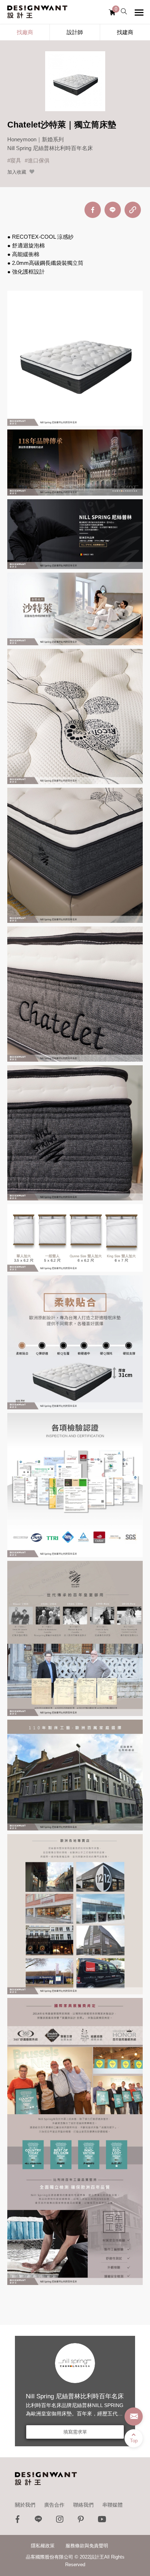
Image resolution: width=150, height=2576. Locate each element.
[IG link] (60, 2521)
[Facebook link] (17, 2521)
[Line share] (113, 210)
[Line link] (39, 2521)
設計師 (75, 32)
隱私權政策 (43, 2546)
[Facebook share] (93, 210)
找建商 (125, 32)
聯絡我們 (83, 2505)
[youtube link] (102, 2521)
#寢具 (14, 160)
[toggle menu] (139, 12)
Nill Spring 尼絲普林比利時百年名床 (75, 2396)
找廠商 (25, 32)
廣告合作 (54, 2505)
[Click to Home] (37, 12)
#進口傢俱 (37, 160)
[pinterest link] (81, 2521)
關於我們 (25, 2505)
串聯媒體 (112, 2505)
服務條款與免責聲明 (87, 2546)
